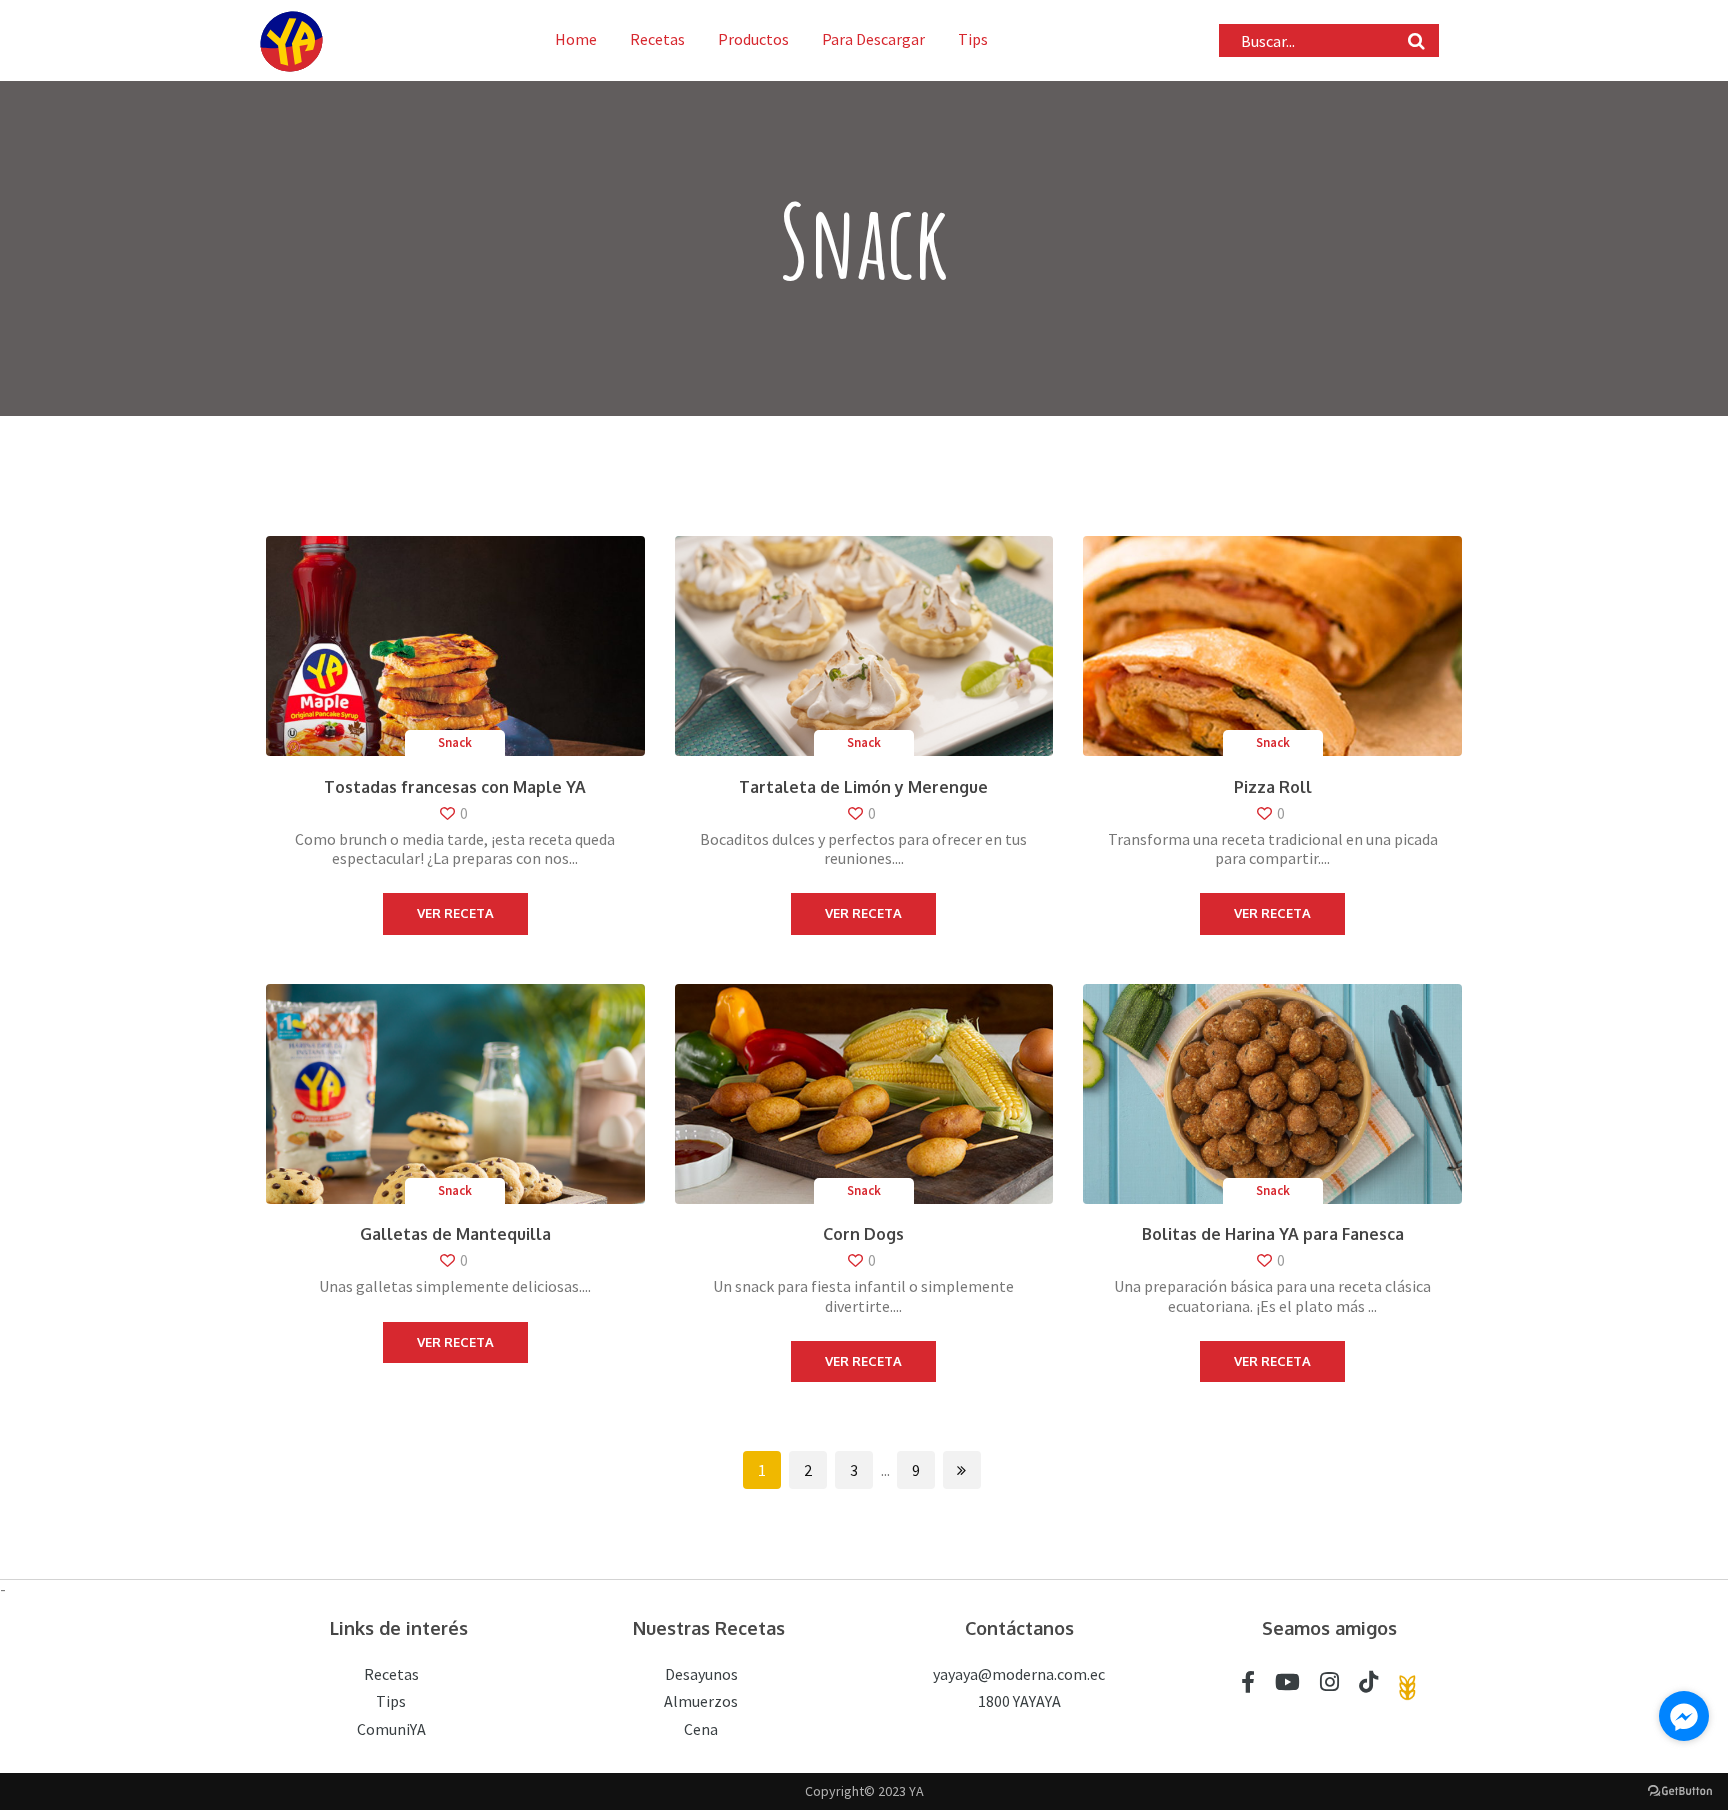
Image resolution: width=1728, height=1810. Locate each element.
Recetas (657, 39)
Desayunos (701, 1674)
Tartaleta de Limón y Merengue (863, 787)
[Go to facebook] (1684, 1716)
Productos (753, 39)
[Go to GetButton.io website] (1680, 1790)
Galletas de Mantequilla (455, 1234)
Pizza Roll (1273, 787)
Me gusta (494, 813)
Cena (701, 1729)
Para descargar (873, 39)
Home (576, 39)
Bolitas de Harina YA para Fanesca (1273, 1234)
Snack (455, 742)
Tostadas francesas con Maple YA (455, 787)
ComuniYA (391, 1729)
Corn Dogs (863, 1234)
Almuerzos (701, 1701)
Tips (973, 39)
